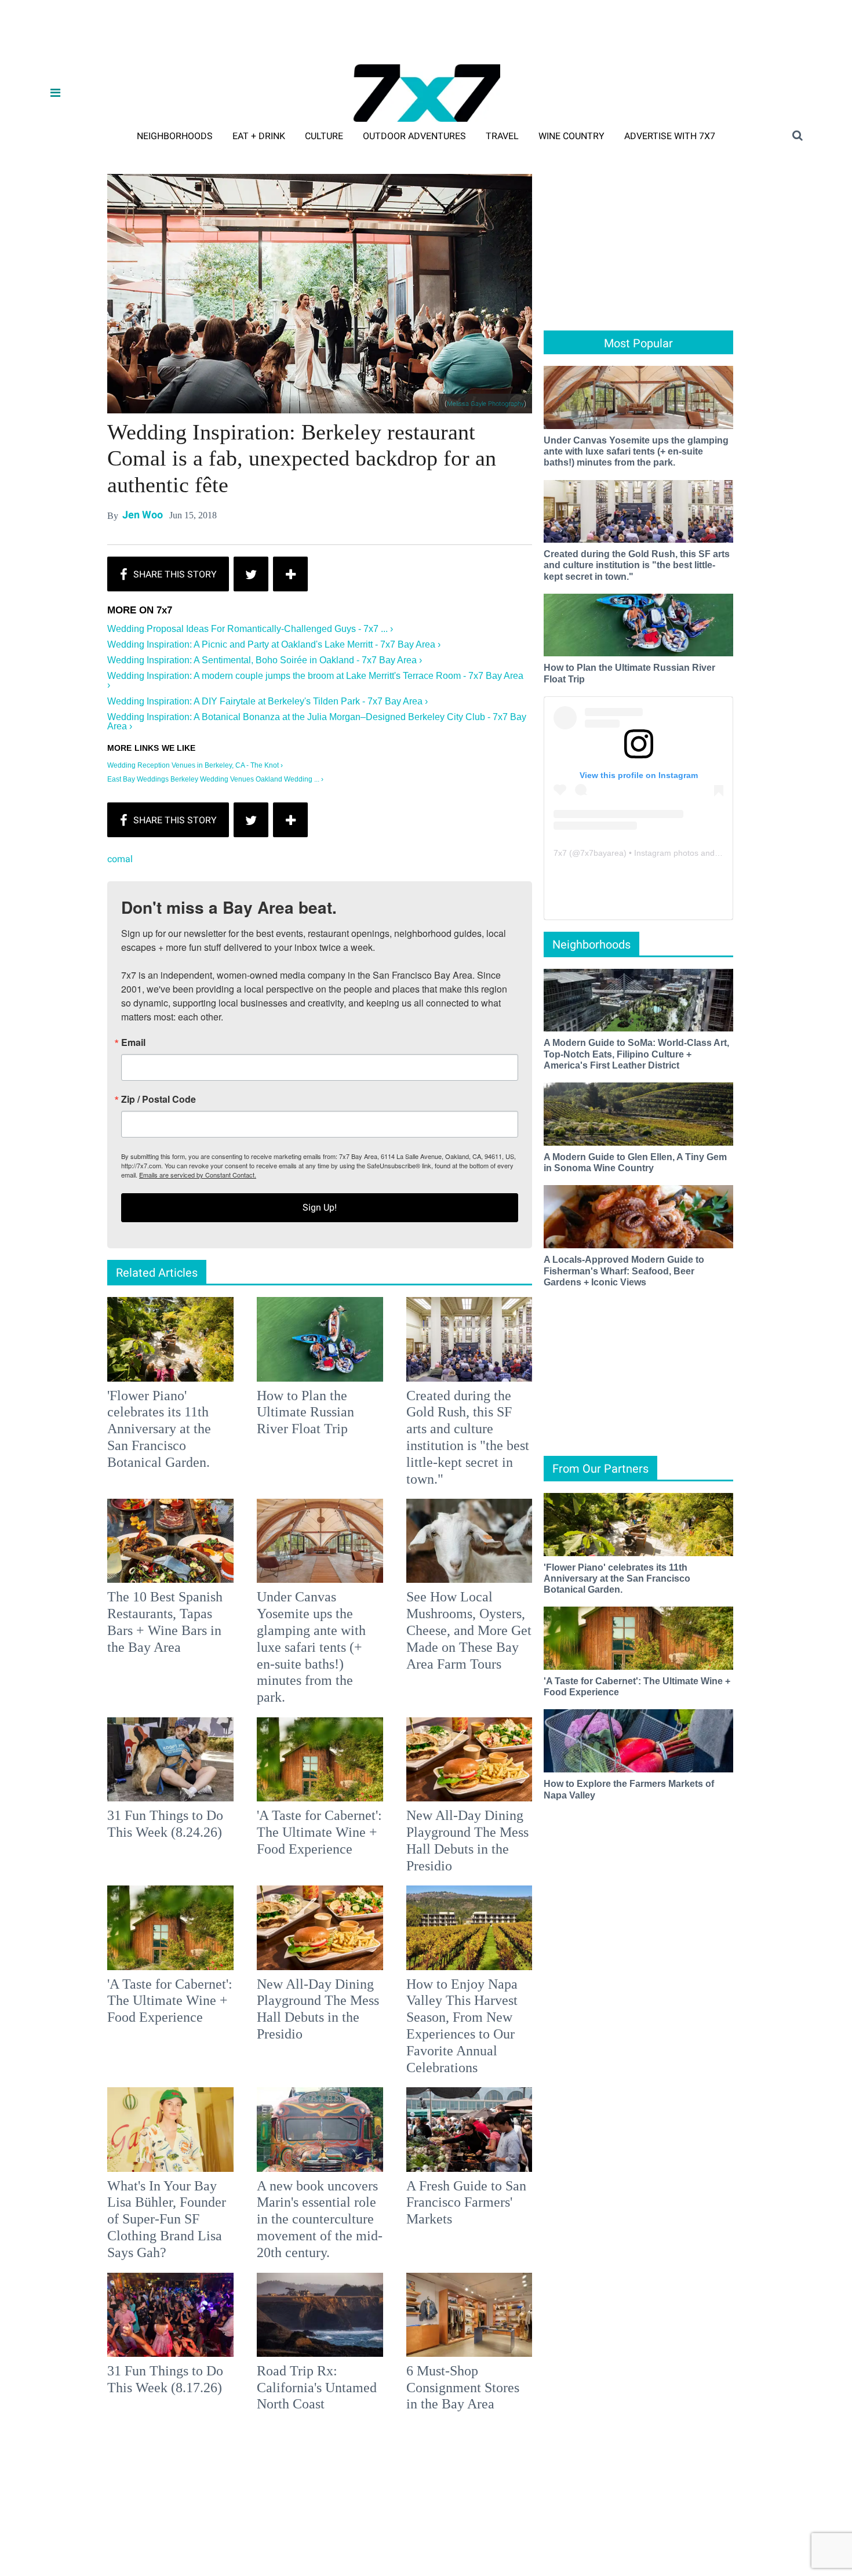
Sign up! (426, 1403)
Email (272, 1238)
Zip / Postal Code (298, 1295)
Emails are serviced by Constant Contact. (485, 1370)
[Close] (595, 1143)
